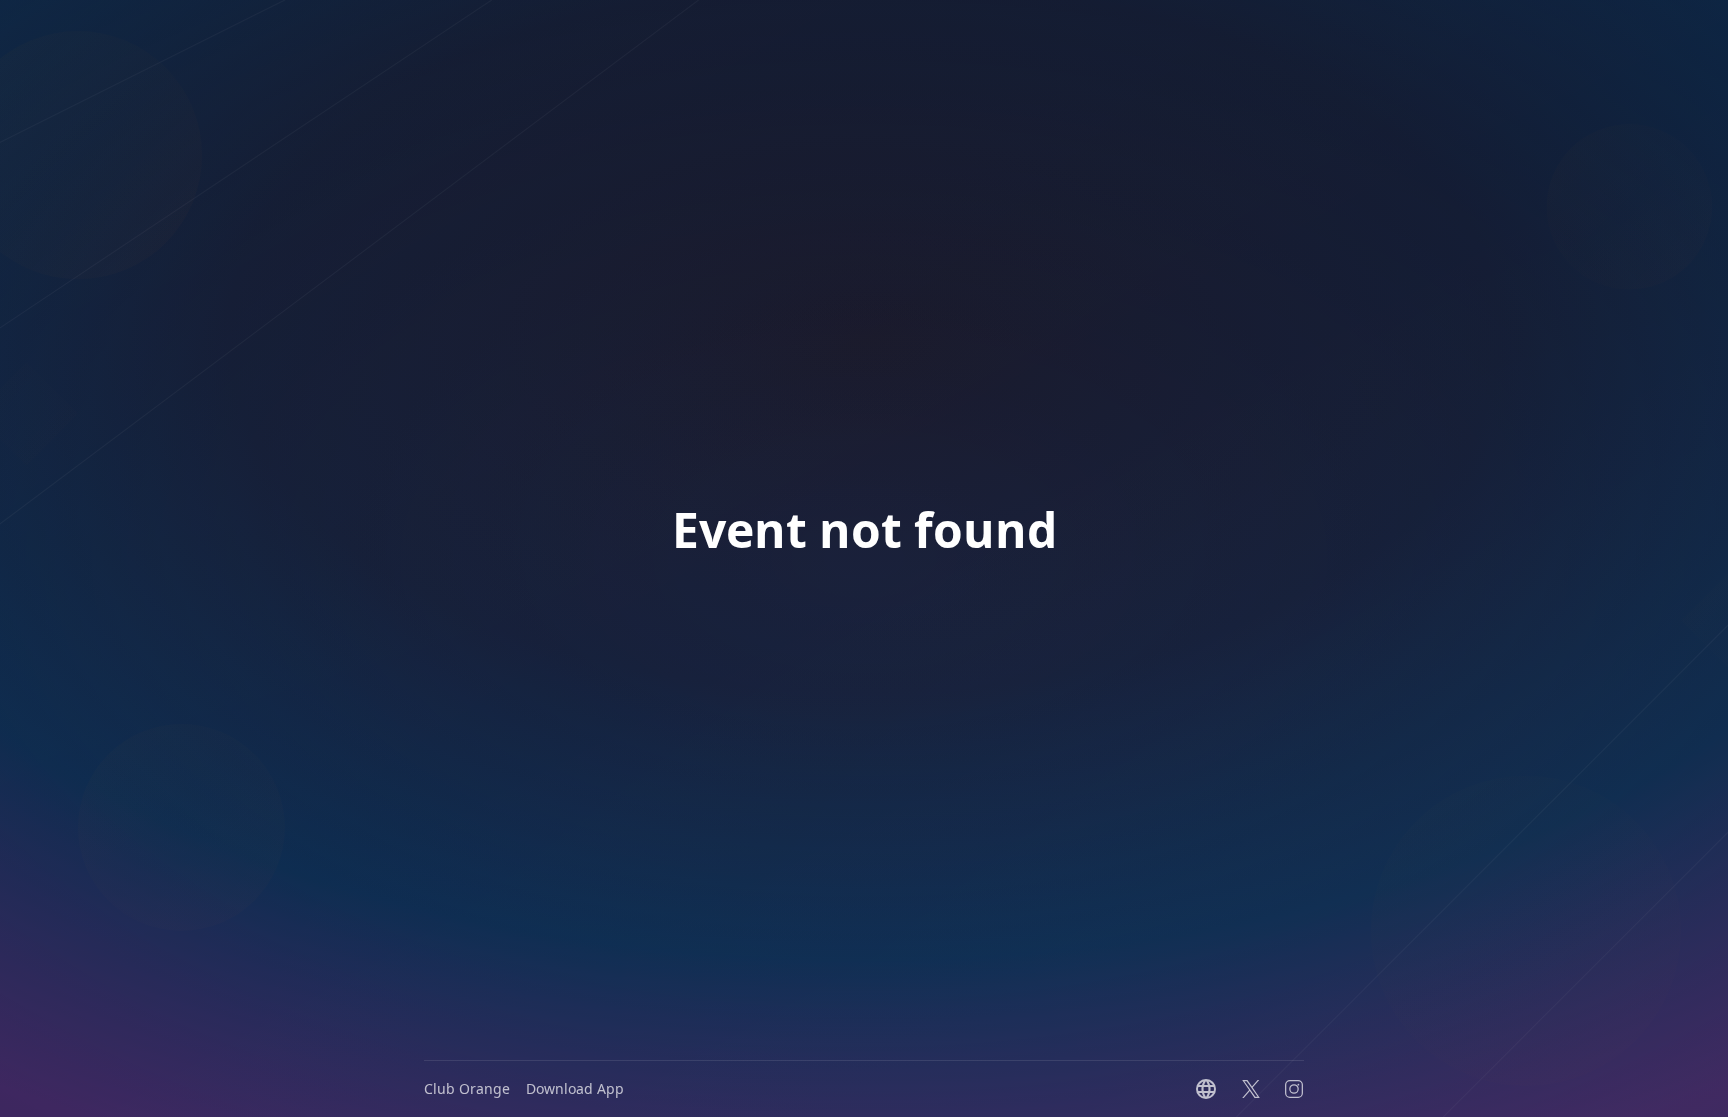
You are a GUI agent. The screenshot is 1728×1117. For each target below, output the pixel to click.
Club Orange (467, 1088)
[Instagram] (1294, 1089)
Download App (575, 1088)
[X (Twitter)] (1251, 1089)
